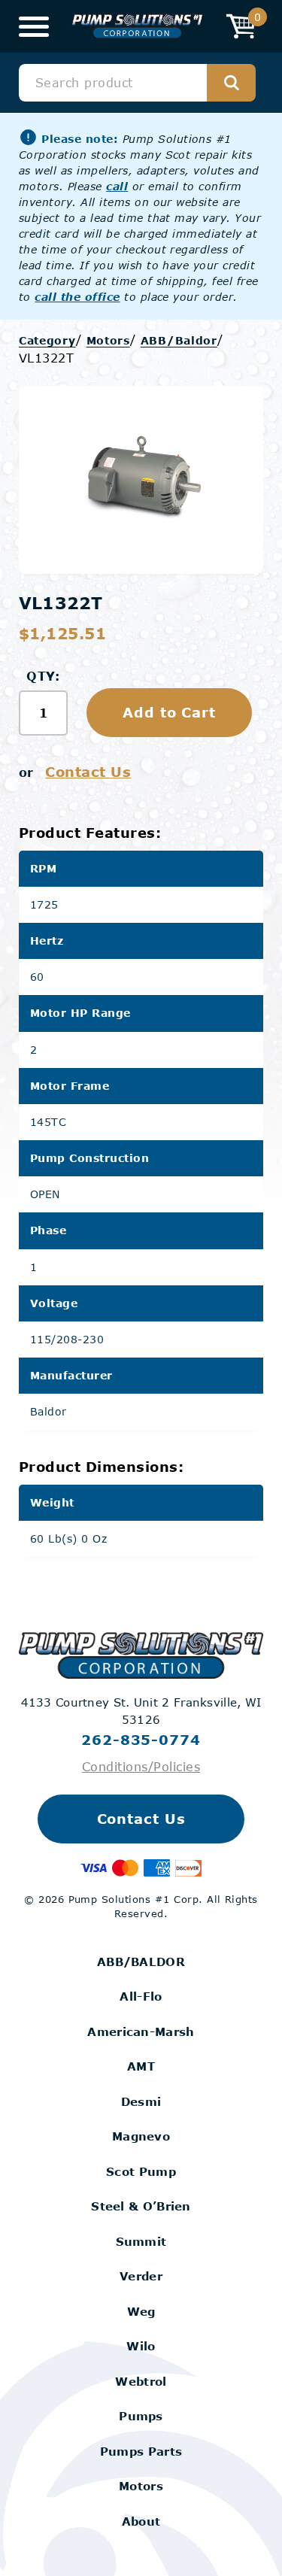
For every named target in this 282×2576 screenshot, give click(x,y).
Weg (141, 2311)
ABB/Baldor (179, 340)
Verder (141, 2276)
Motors (108, 340)
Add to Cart (169, 712)
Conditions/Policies (141, 1766)
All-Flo (141, 1996)
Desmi (141, 2101)
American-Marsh (141, 2031)
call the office (77, 297)
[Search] (231, 83)
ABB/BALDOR (141, 1962)
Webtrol (141, 2381)
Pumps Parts (141, 2451)
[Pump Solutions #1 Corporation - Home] (137, 27)
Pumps (141, 2416)
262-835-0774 (141, 1740)
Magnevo (141, 2136)
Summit (141, 2241)
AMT (141, 2066)
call (117, 186)
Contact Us (88, 772)
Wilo (141, 2346)
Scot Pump (141, 2171)
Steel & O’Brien (141, 2206)
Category (47, 340)
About (141, 2521)
